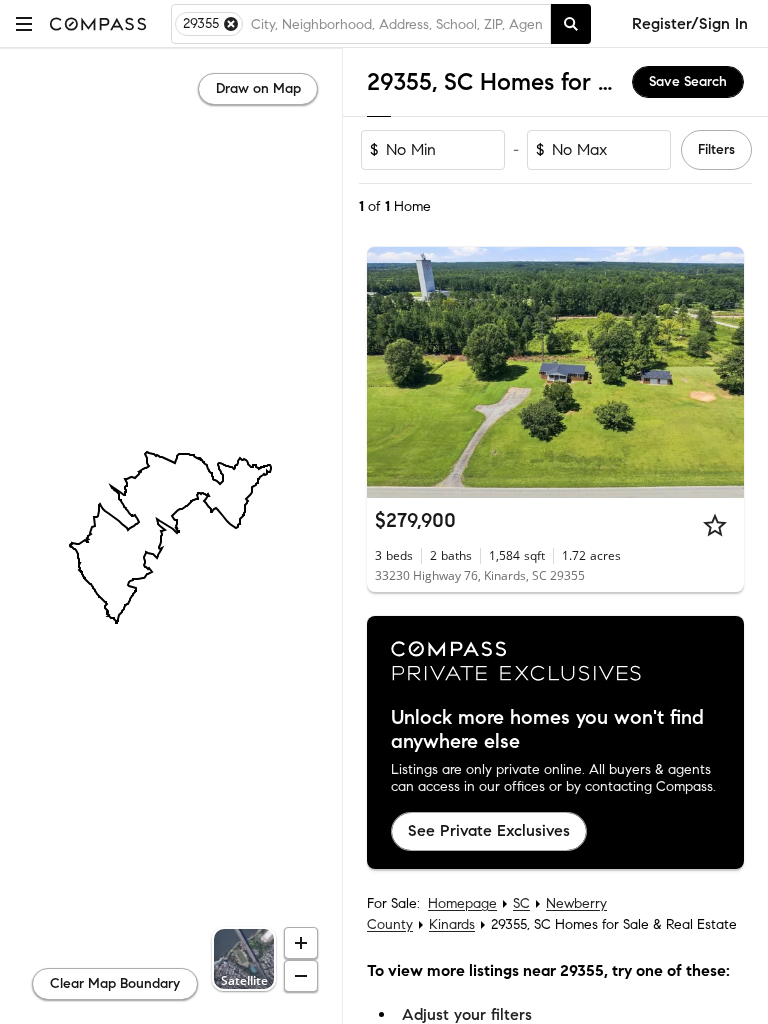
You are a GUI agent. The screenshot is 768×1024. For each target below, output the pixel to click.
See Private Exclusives (489, 830)
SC (521, 903)
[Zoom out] (301, 976)
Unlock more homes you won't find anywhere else (547, 730)
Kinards (452, 924)
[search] (571, 24)
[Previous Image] (391, 373)
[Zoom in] (301, 943)
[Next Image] (721, 373)
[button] (24, 23)
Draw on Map (258, 88)
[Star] (715, 525)
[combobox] (396, 24)
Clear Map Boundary (115, 983)
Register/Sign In (690, 23)
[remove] (231, 24)
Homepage (462, 903)
